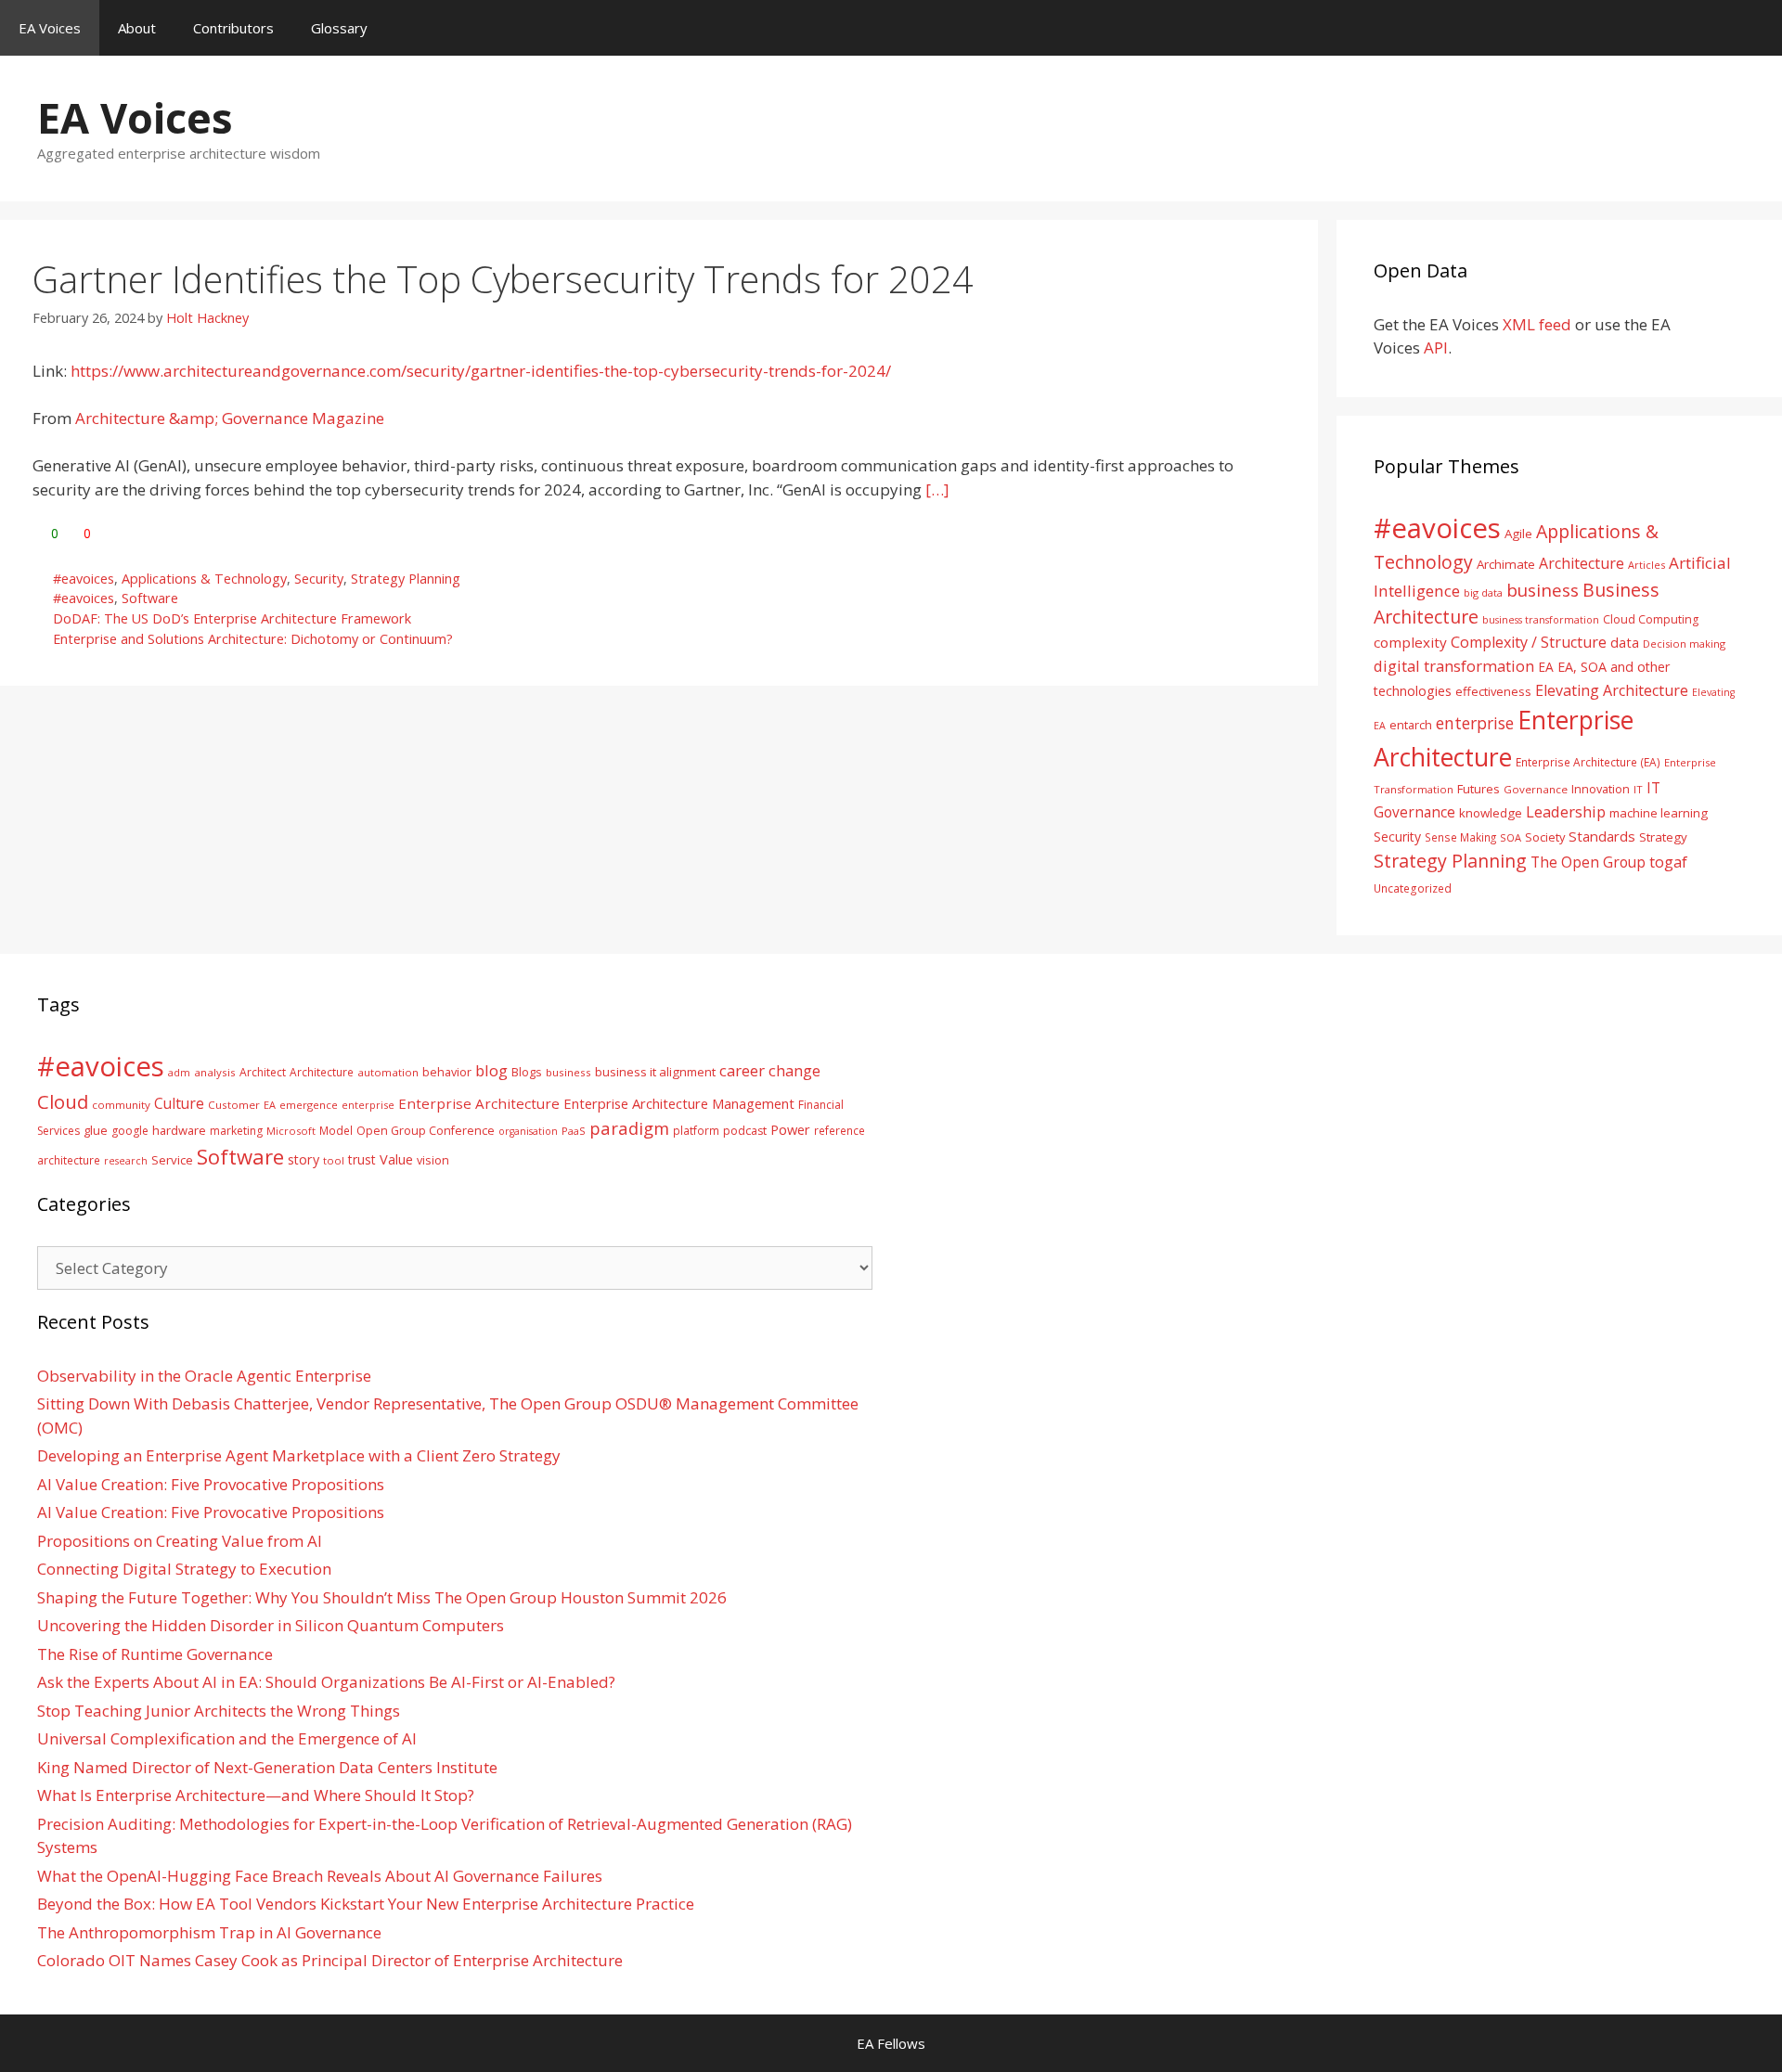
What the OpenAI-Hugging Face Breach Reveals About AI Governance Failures (320, 1876)
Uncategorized (1413, 888)
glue (96, 1130)
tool (334, 1160)
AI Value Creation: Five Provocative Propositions (211, 1484)
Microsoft (291, 1131)
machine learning (1659, 813)
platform (696, 1130)
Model (336, 1130)
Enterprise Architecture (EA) (1588, 762)
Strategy (1663, 837)
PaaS (574, 1131)
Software (150, 598)
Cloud (63, 1101)
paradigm (629, 1128)
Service (172, 1160)
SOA (1511, 837)
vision (433, 1160)
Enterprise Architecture (479, 1103)
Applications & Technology (204, 579)
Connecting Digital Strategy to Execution (184, 1569)
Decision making (1684, 643)
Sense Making (1460, 837)
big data (1483, 592)
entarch (1411, 725)
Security (319, 579)
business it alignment (655, 1072)
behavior (447, 1072)
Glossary (339, 28)
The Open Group (1588, 862)
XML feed (1537, 324)
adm (179, 1072)
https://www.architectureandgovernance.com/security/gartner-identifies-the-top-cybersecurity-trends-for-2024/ (481, 371)
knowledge (1491, 813)
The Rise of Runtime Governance (155, 1654)
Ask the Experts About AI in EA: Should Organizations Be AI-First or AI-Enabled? (326, 1682)
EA (1546, 667)
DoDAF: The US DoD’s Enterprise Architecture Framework (232, 618)
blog (491, 1070)
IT (1638, 789)
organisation (528, 1131)
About (137, 28)
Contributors (233, 28)
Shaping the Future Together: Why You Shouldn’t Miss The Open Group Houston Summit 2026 (382, 1597)
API (1436, 347)
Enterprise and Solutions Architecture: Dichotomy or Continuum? (253, 639)
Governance (1536, 789)
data (1625, 642)
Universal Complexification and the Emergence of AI (227, 1738)
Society (1545, 837)
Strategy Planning (406, 579)
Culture (179, 1103)
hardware (179, 1130)
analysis (215, 1072)
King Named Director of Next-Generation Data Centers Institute (267, 1767)
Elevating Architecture (1612, 690)
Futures (1479, 789)
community (121, 1105)
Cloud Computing (1651, 619)
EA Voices (50, 28)
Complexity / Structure (1529, 642)
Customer (234, 1105)
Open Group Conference (426, 1131)
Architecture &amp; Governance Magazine (230, 418)
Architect (263, 1072)
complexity (1410, 642)
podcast (745, 1131)
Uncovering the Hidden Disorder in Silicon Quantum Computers (271, 1625)
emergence (309, 1105)
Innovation (1601, 789)
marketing (236, 1131)
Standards (1602, 836)
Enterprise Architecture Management (679, 1103)
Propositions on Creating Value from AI (180, 1541)
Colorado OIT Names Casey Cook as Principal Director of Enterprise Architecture (330, 1960)
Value (396, 1159)
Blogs (527, 1072)
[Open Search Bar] (1755, 28)
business (1543, 590)
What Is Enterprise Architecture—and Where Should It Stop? (256, 1795)
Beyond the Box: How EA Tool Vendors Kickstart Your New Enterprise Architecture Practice (366, 1904)
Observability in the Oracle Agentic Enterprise (204, 1376)
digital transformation (1454, 666)
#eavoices (84, 579)
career (742, 1070)
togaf (1668, 862)
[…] (937, 489)
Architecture (1582, 563)
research (126, 1161)
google (130, 1131)
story (303, 1159)
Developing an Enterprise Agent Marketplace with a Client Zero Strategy (299, 1455)
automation (388, 1072)
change (794, 1070)
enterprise (1475, 723)
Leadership (1566, 811)
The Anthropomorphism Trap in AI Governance (209, 1932)
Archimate (1506, 564)
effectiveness (1493, 691)
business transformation (1541, 619)
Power (790, 1129)
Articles (1646, 565)
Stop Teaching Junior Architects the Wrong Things (219, 1711)
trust (362, 1159)
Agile (1518, 534)
